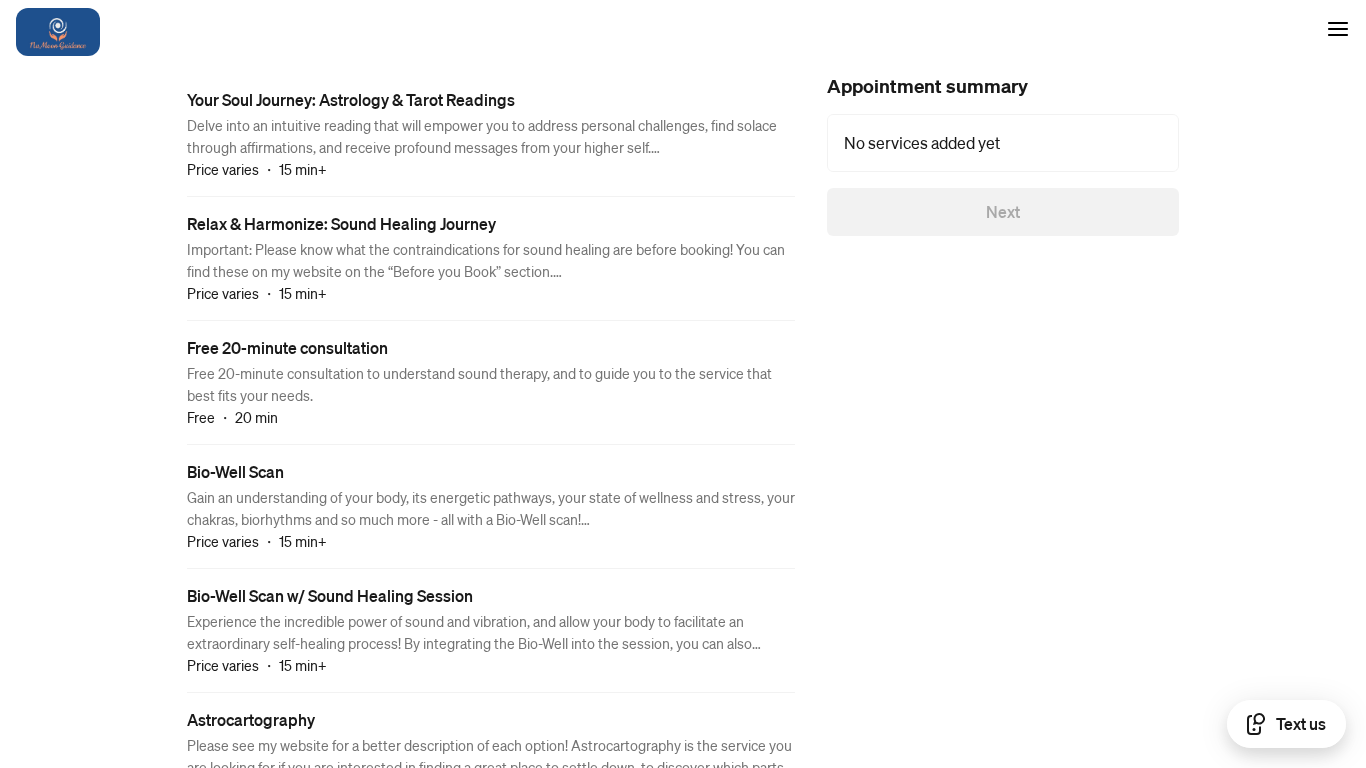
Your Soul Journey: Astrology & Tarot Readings (351, 99)
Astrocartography (251, 719)
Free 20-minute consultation (287, 347)
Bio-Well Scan (235, 471)
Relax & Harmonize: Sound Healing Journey (341, 223)
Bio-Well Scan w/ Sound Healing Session (330, 595)
